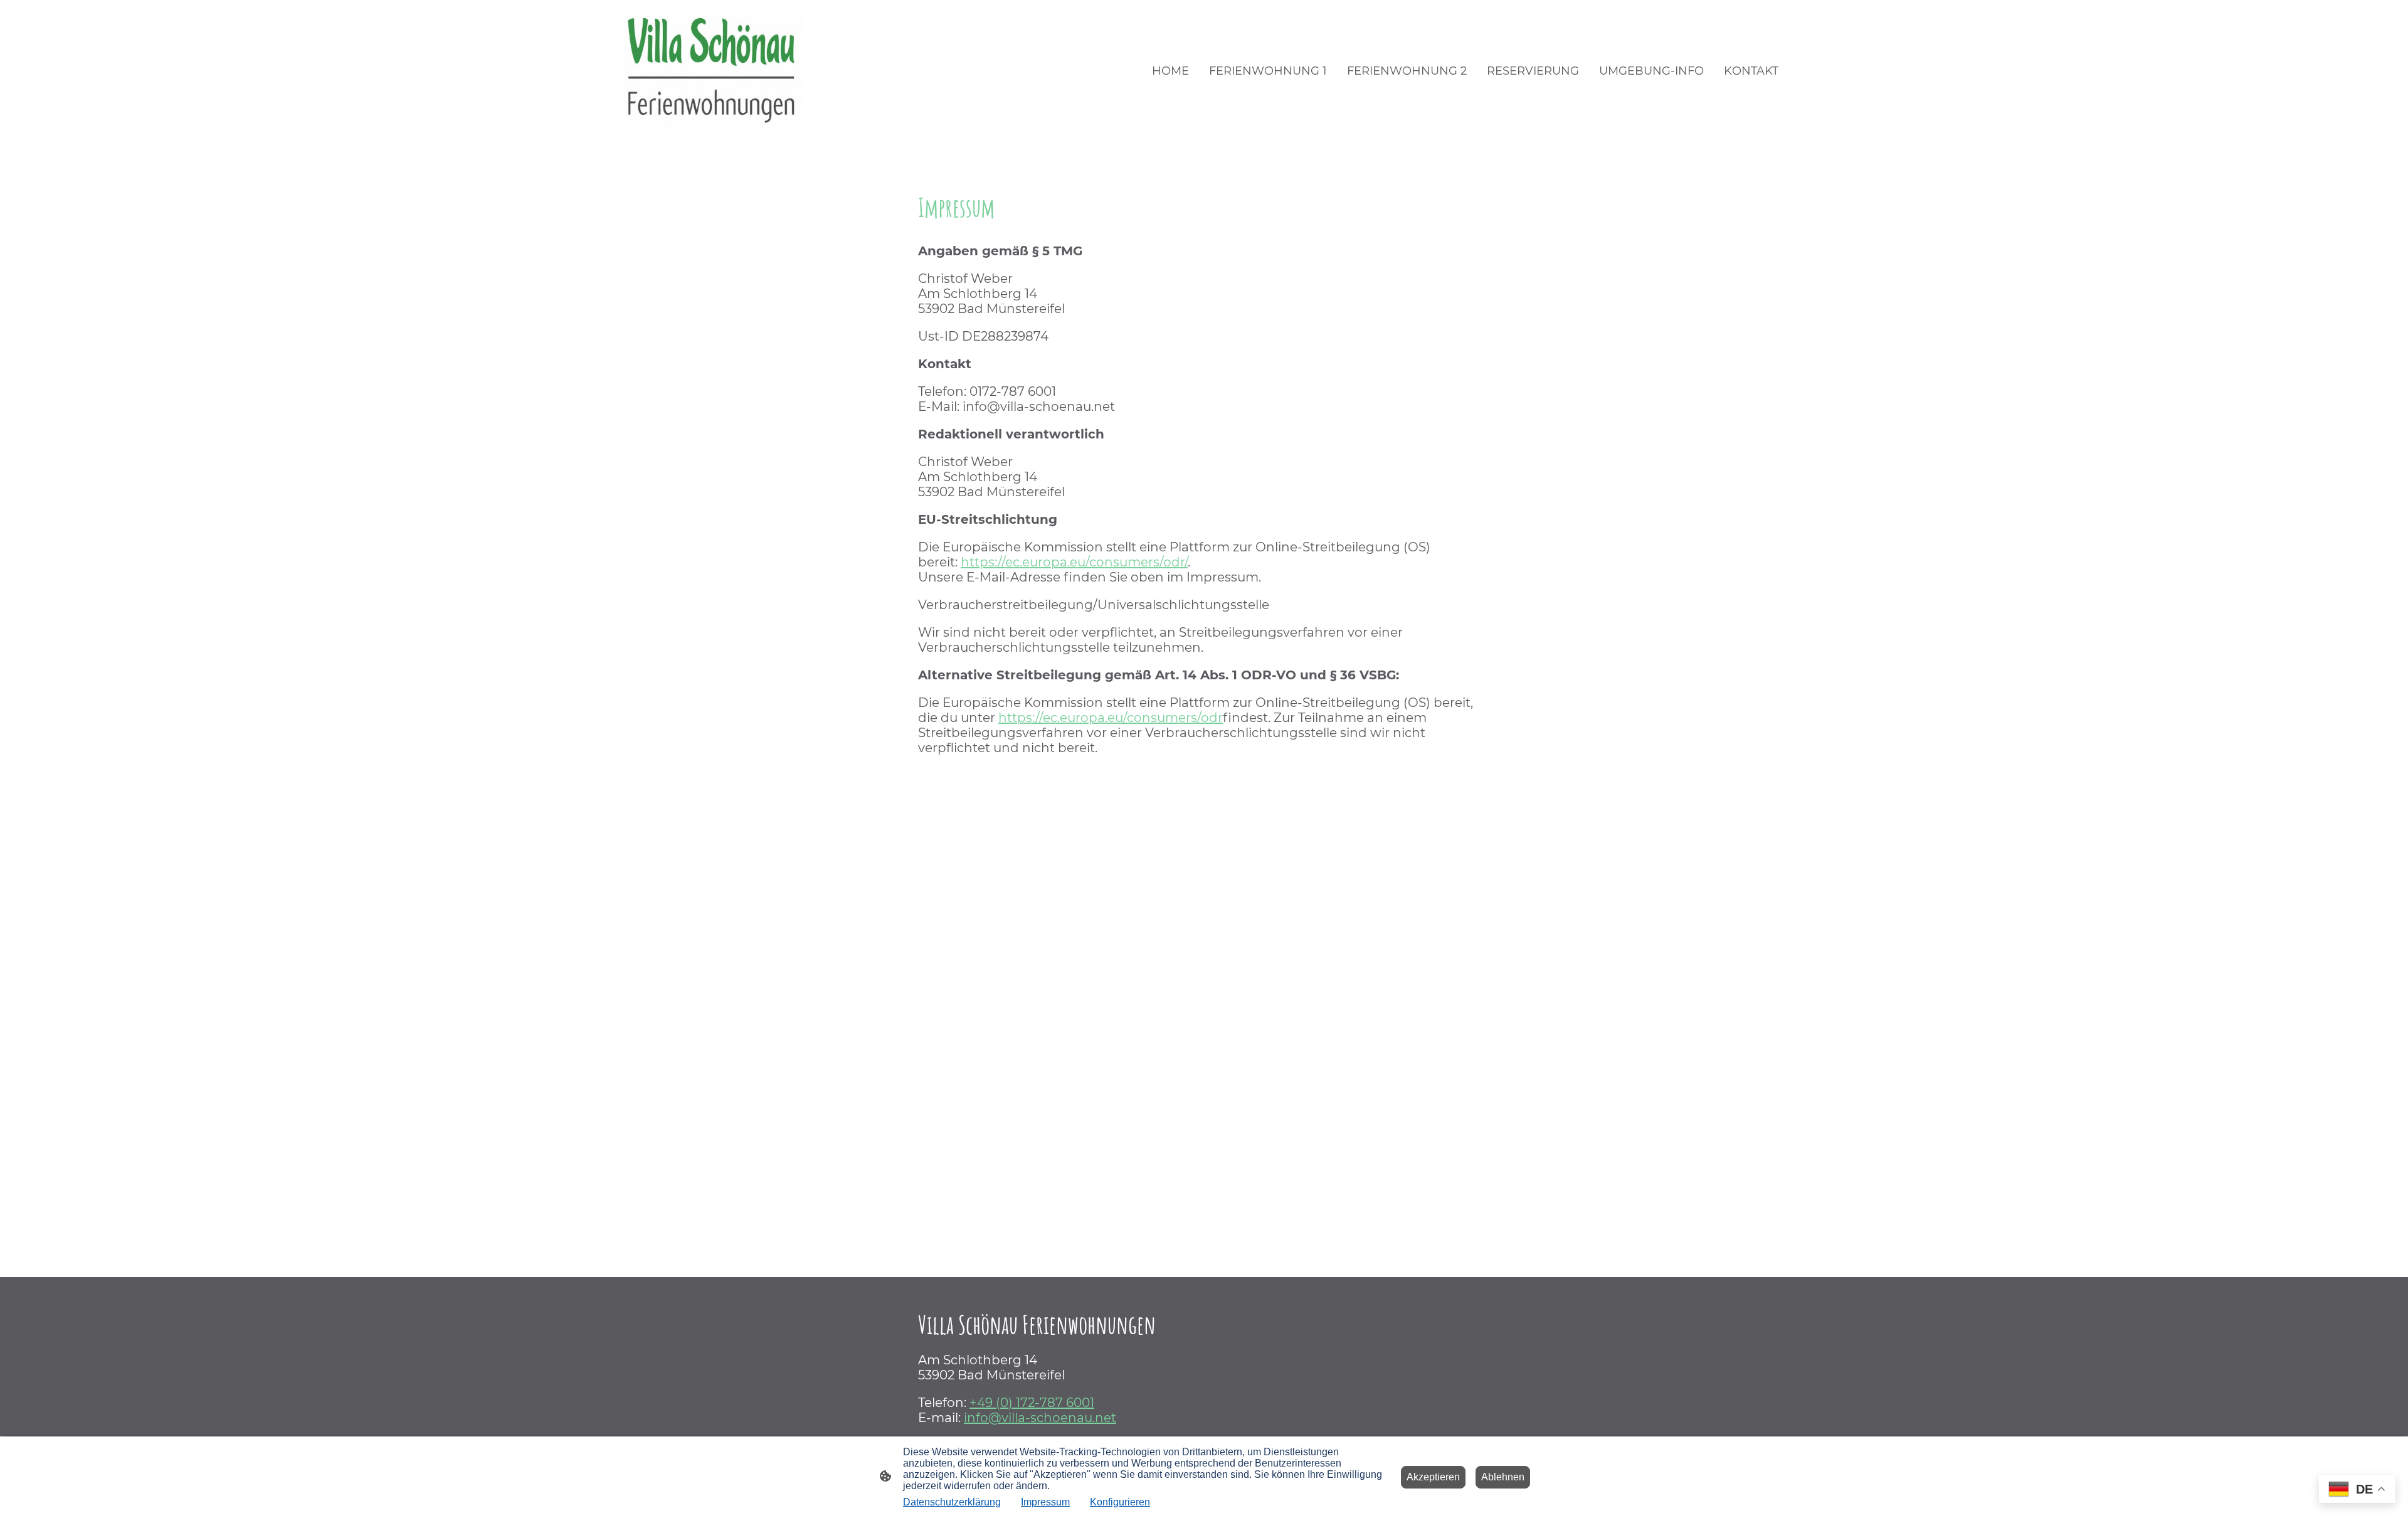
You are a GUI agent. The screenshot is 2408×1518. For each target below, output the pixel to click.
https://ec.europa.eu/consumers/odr (1111, 718)
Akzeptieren (1433, 1477)
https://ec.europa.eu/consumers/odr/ (1074, 562)
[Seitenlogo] (711, 72)
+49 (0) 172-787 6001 (1032, 1403)
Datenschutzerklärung (952, 1502)
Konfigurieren (1120, 1502)
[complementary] (2357, 1490)
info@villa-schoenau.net (1040, 1418)
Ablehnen (1503, 1477)
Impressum (1045, 1502)
